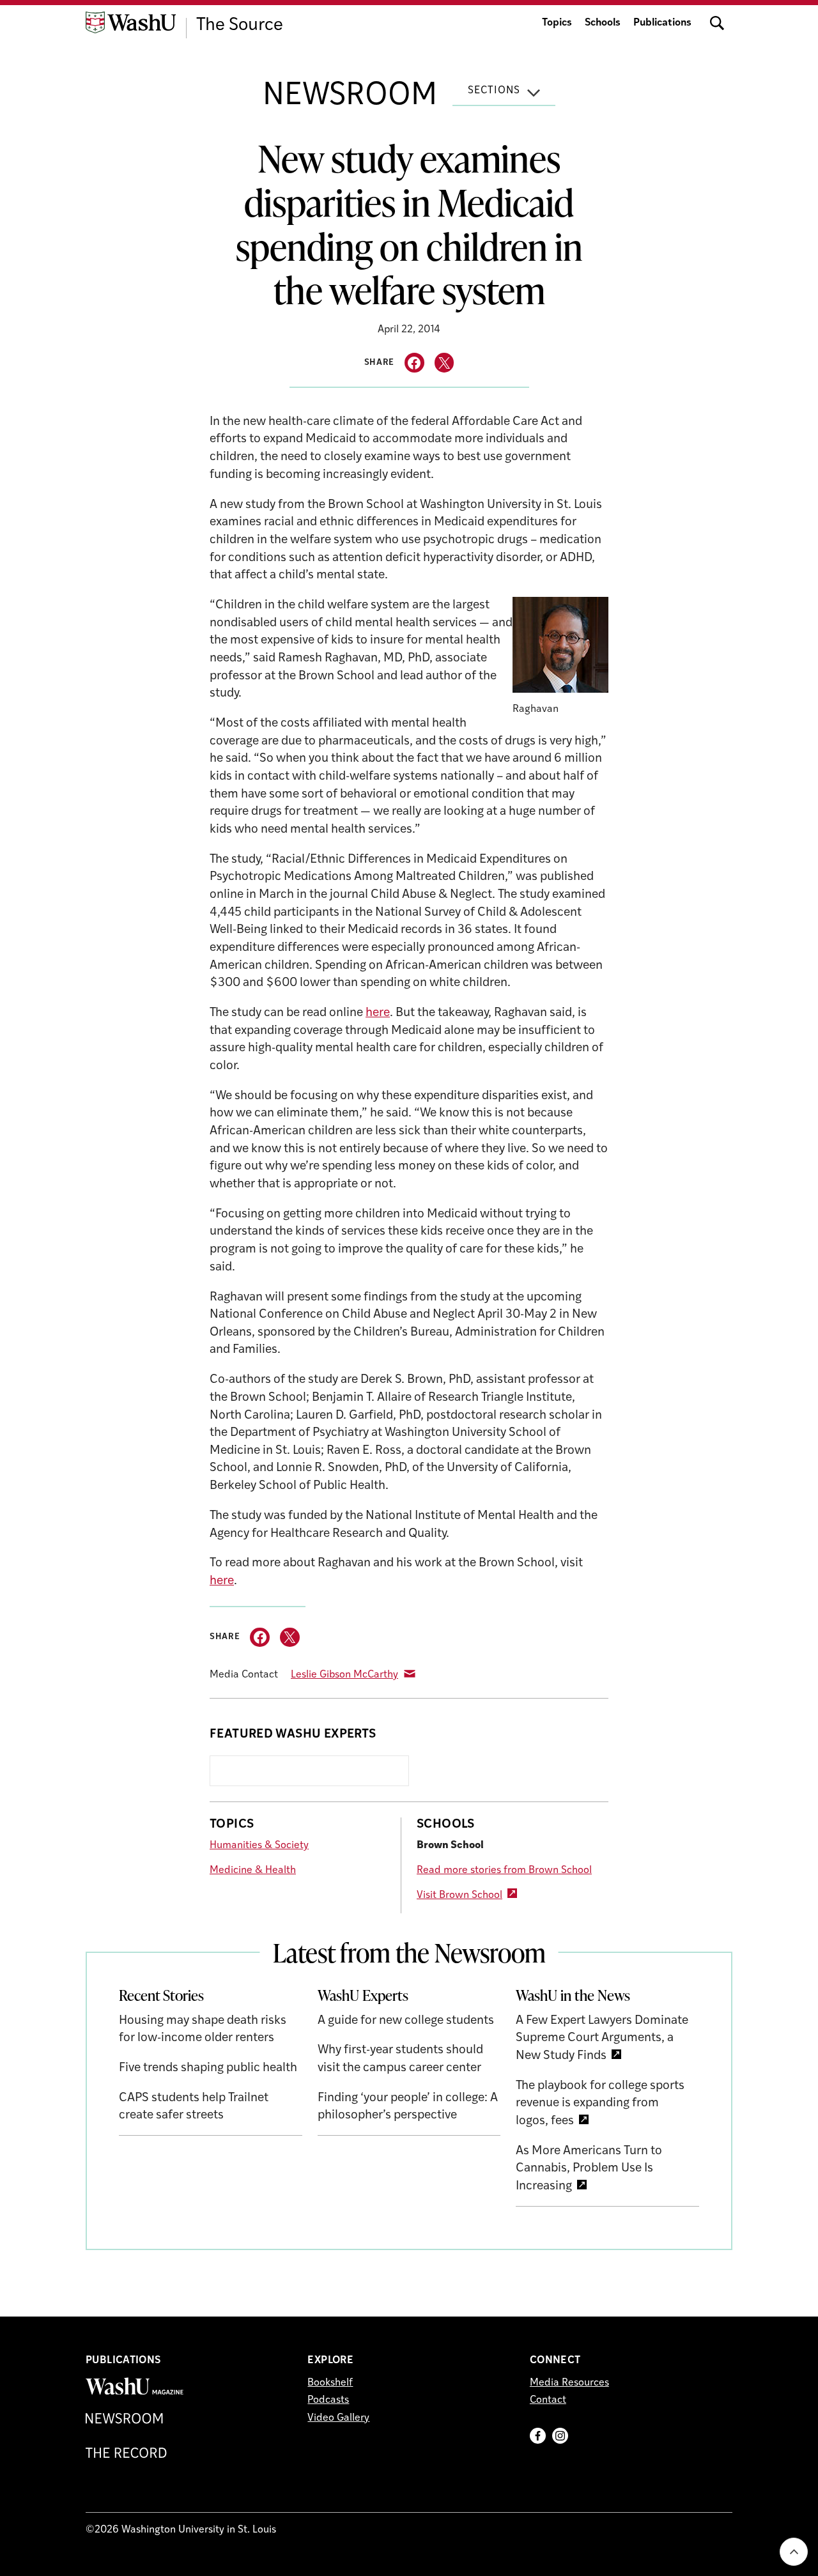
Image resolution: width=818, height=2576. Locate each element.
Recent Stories (161, 1995)
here (378, 1013)
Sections (494, 91)
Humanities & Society (259, 1846)
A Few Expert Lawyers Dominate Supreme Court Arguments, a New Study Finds (602, 2039)
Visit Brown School (459, 1895)
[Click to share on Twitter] (444, 363)
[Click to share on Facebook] (414, 363)
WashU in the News (573, 1995)
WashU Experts (363, 1995)
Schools (603, 23)
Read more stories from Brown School (504, 1870)
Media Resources (569, 2383)
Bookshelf (330, 2383)
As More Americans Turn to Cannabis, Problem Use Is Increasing (589, 2169)
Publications (662, 23)
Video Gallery (338, 2418)
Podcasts (328, 2400)
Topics (557, 23)
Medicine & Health (253, 1870)
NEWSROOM (350, 96)
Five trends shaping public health (208, 2068)
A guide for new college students (406, 2021)
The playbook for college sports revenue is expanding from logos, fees (600, 2104)
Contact (548, 2400)
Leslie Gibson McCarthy (344, 1675)
